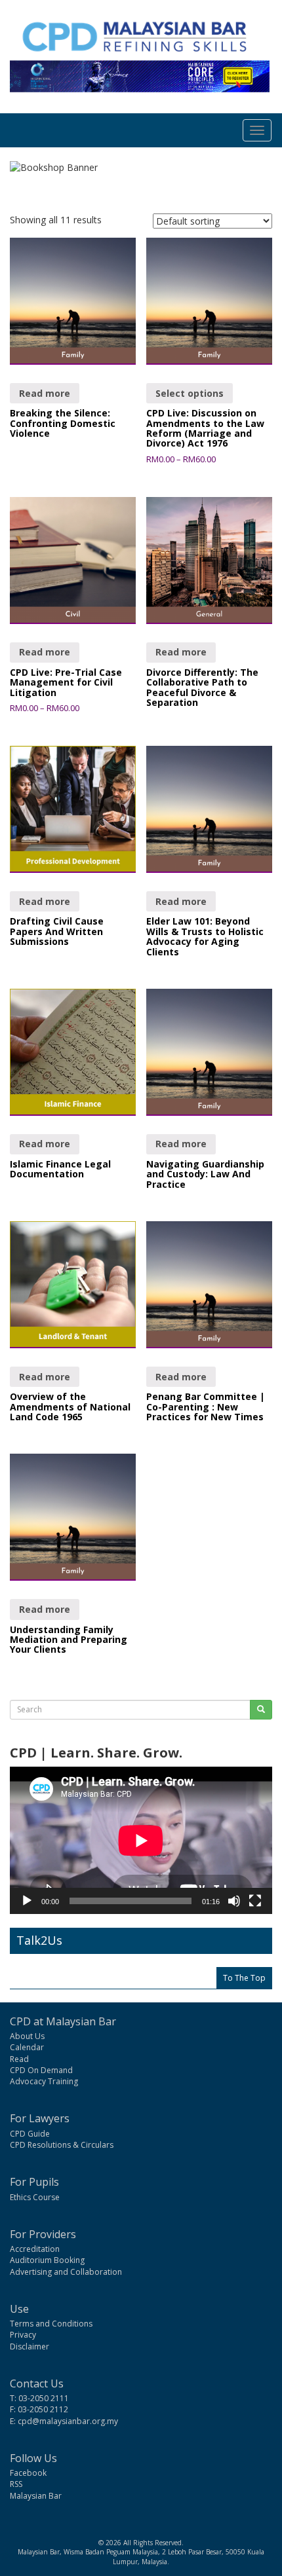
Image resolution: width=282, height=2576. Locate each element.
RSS (16, 2484)
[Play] (27, 1901)
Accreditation (35, 2249)
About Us (27, 2036)
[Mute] (234, 1901)
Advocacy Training (44, 2081)
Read (19, 2059)
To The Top (244, 1978)
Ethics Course (35, 2197)
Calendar (27, 2047)
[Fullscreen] (255, 1901)
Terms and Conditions (51, 2324)
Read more (45, 393)
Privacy (23, 2335)
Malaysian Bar (36, 2496)
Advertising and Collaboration (66, 2272)
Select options (190, 393)
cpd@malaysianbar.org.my (68, 2421)
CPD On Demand (41, 2070)
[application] (141, 1840)
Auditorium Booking (47, 2260)
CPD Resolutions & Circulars (62, 2145)
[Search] (261, 1710)
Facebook (28, 2473)
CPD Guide (30, 2134)
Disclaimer (30, 2346)
